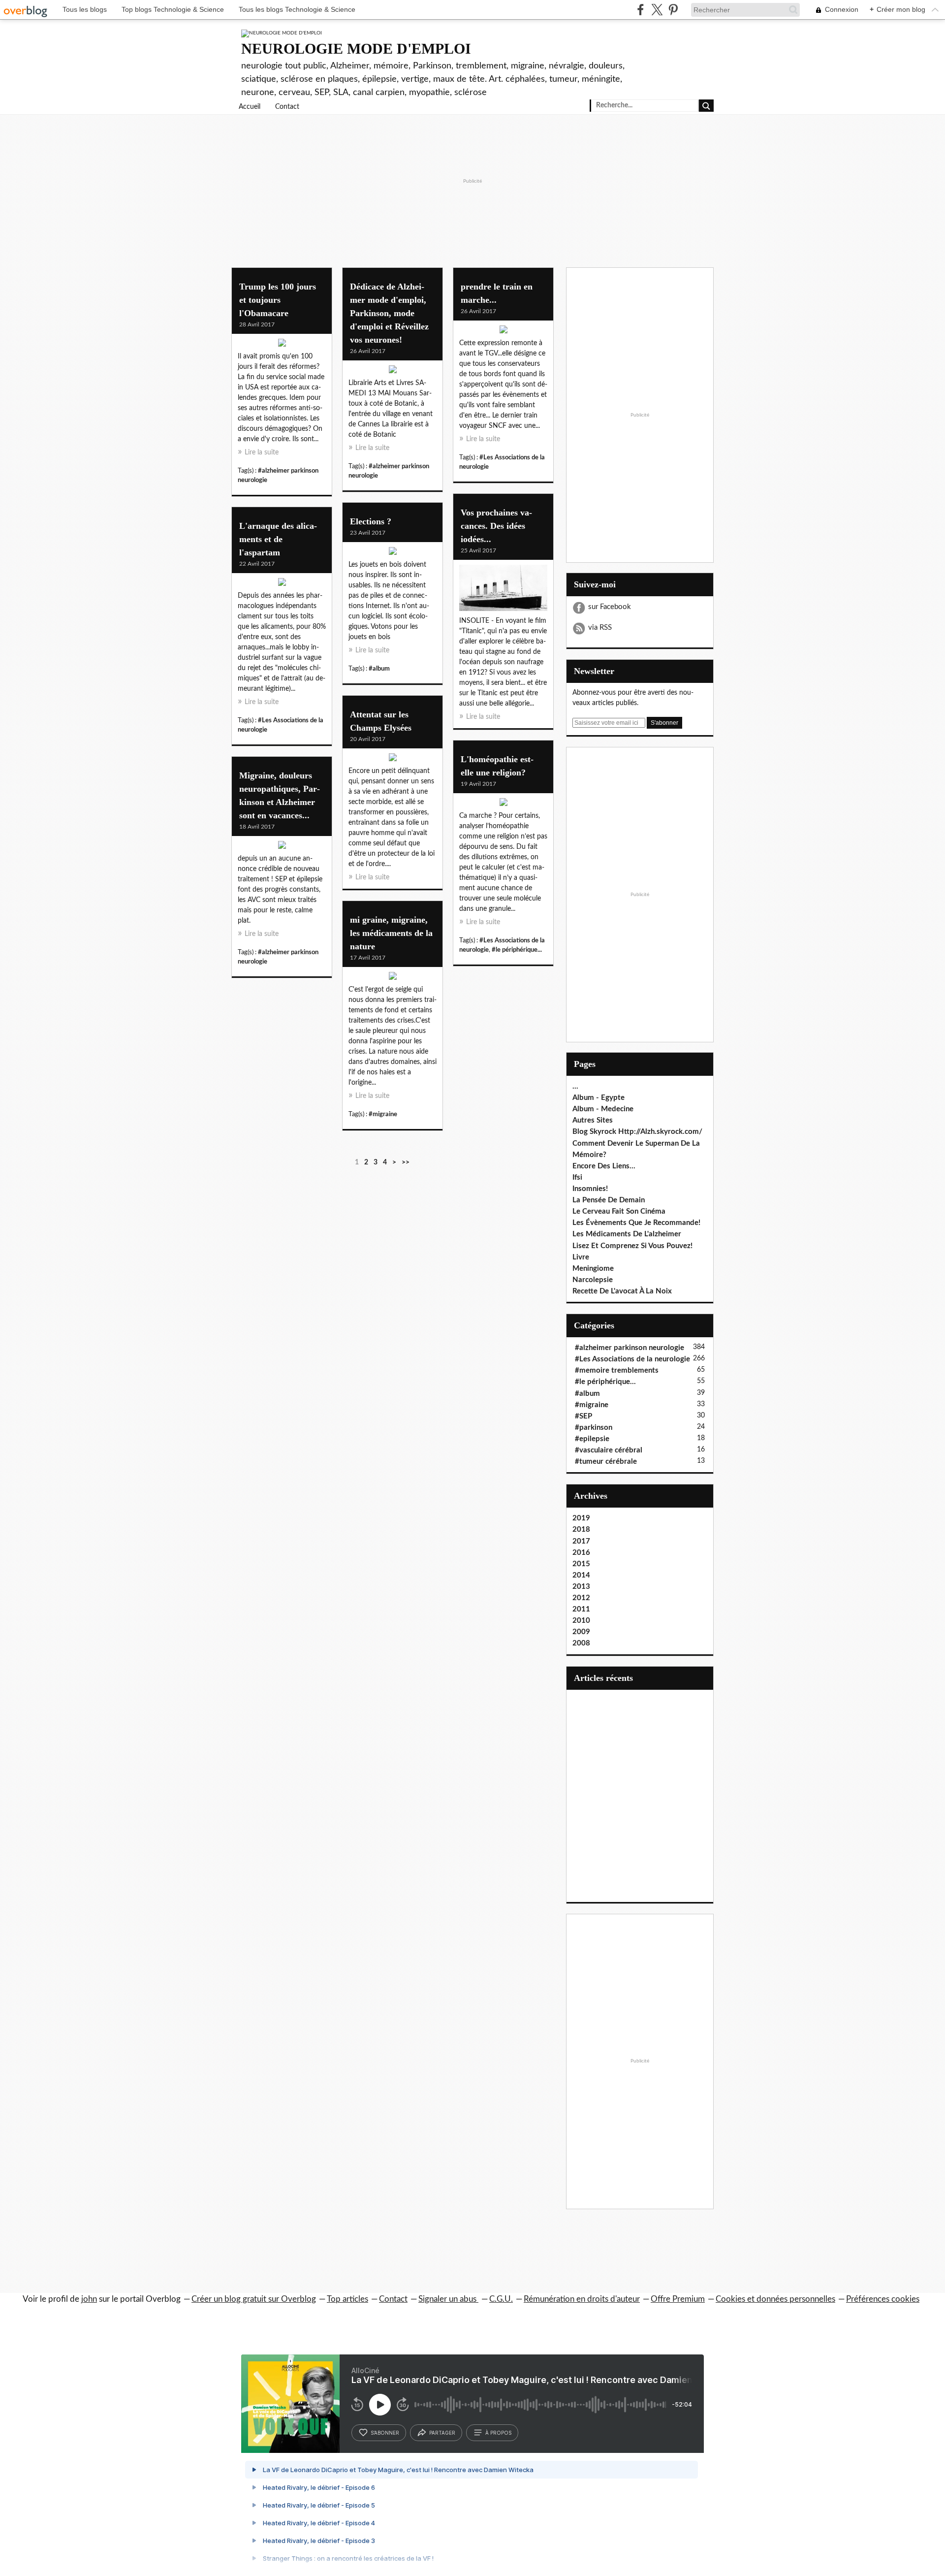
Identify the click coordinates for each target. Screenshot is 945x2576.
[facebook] (641, 10)
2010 (581, 1621)
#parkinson (594, 1428)
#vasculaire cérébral (609, 1450)
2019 (581, 1518)
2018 (581, 1529)
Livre (581, 1257)
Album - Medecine (603, 1109)
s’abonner (385, 2433)
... (575, 1086)
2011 (581, 1609)
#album (379, 669)
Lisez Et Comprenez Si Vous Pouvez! (632, 1246)
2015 (581, 1564)
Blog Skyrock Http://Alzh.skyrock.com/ (637, 1132)
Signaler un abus (448, 2299)
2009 (581, 1632)
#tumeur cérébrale (606, 1462)
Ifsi (577, 1177)
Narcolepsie (593, 1280)
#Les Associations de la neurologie (632, 1359)
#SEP (583, 1416)
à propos (498, 2433)
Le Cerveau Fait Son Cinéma (619, 1211)
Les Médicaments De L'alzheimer (627, 1234)
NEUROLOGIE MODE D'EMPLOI (356, 48)
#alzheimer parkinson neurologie (630, 1348)
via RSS (600, 628)
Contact (287, 107)
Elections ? (371, 521)
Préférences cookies (883, 2299)
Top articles (347, 2299)
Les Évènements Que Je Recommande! (636, 1223)
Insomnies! (590, 1189)
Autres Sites (593, 1120)
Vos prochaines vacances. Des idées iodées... (496, 526)
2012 (581, 1598)
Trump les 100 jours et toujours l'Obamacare (278, 300)
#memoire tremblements (617, 1370)
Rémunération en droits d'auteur (582, 2299)
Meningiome (593, 1269)
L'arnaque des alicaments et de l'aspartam (278, 539)
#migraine (383, 1114)
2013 (581, 1587)
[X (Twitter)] (657, 10)
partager (442, 2433)
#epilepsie (592, 1439)
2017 (581, 1541)
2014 (581, 1575)
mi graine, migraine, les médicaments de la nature (391, 933)
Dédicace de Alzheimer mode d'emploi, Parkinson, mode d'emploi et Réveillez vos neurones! (389, 313)
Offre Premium (678, 2299)
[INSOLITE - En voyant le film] (503, 590)
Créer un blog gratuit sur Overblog (254, 2299)
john (89, 2299)
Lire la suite (262, 452)
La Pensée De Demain (609, 1200)
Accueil (250, 107)
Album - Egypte (598, 1098)
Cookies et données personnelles (775, 2299)
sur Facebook (610, 607)
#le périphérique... (517, 950)
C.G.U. (501, 2299)
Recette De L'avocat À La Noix (622, 1291)
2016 (581, 1553)
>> (406, 1162)
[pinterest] (673, 10)
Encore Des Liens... (604, 1166)
